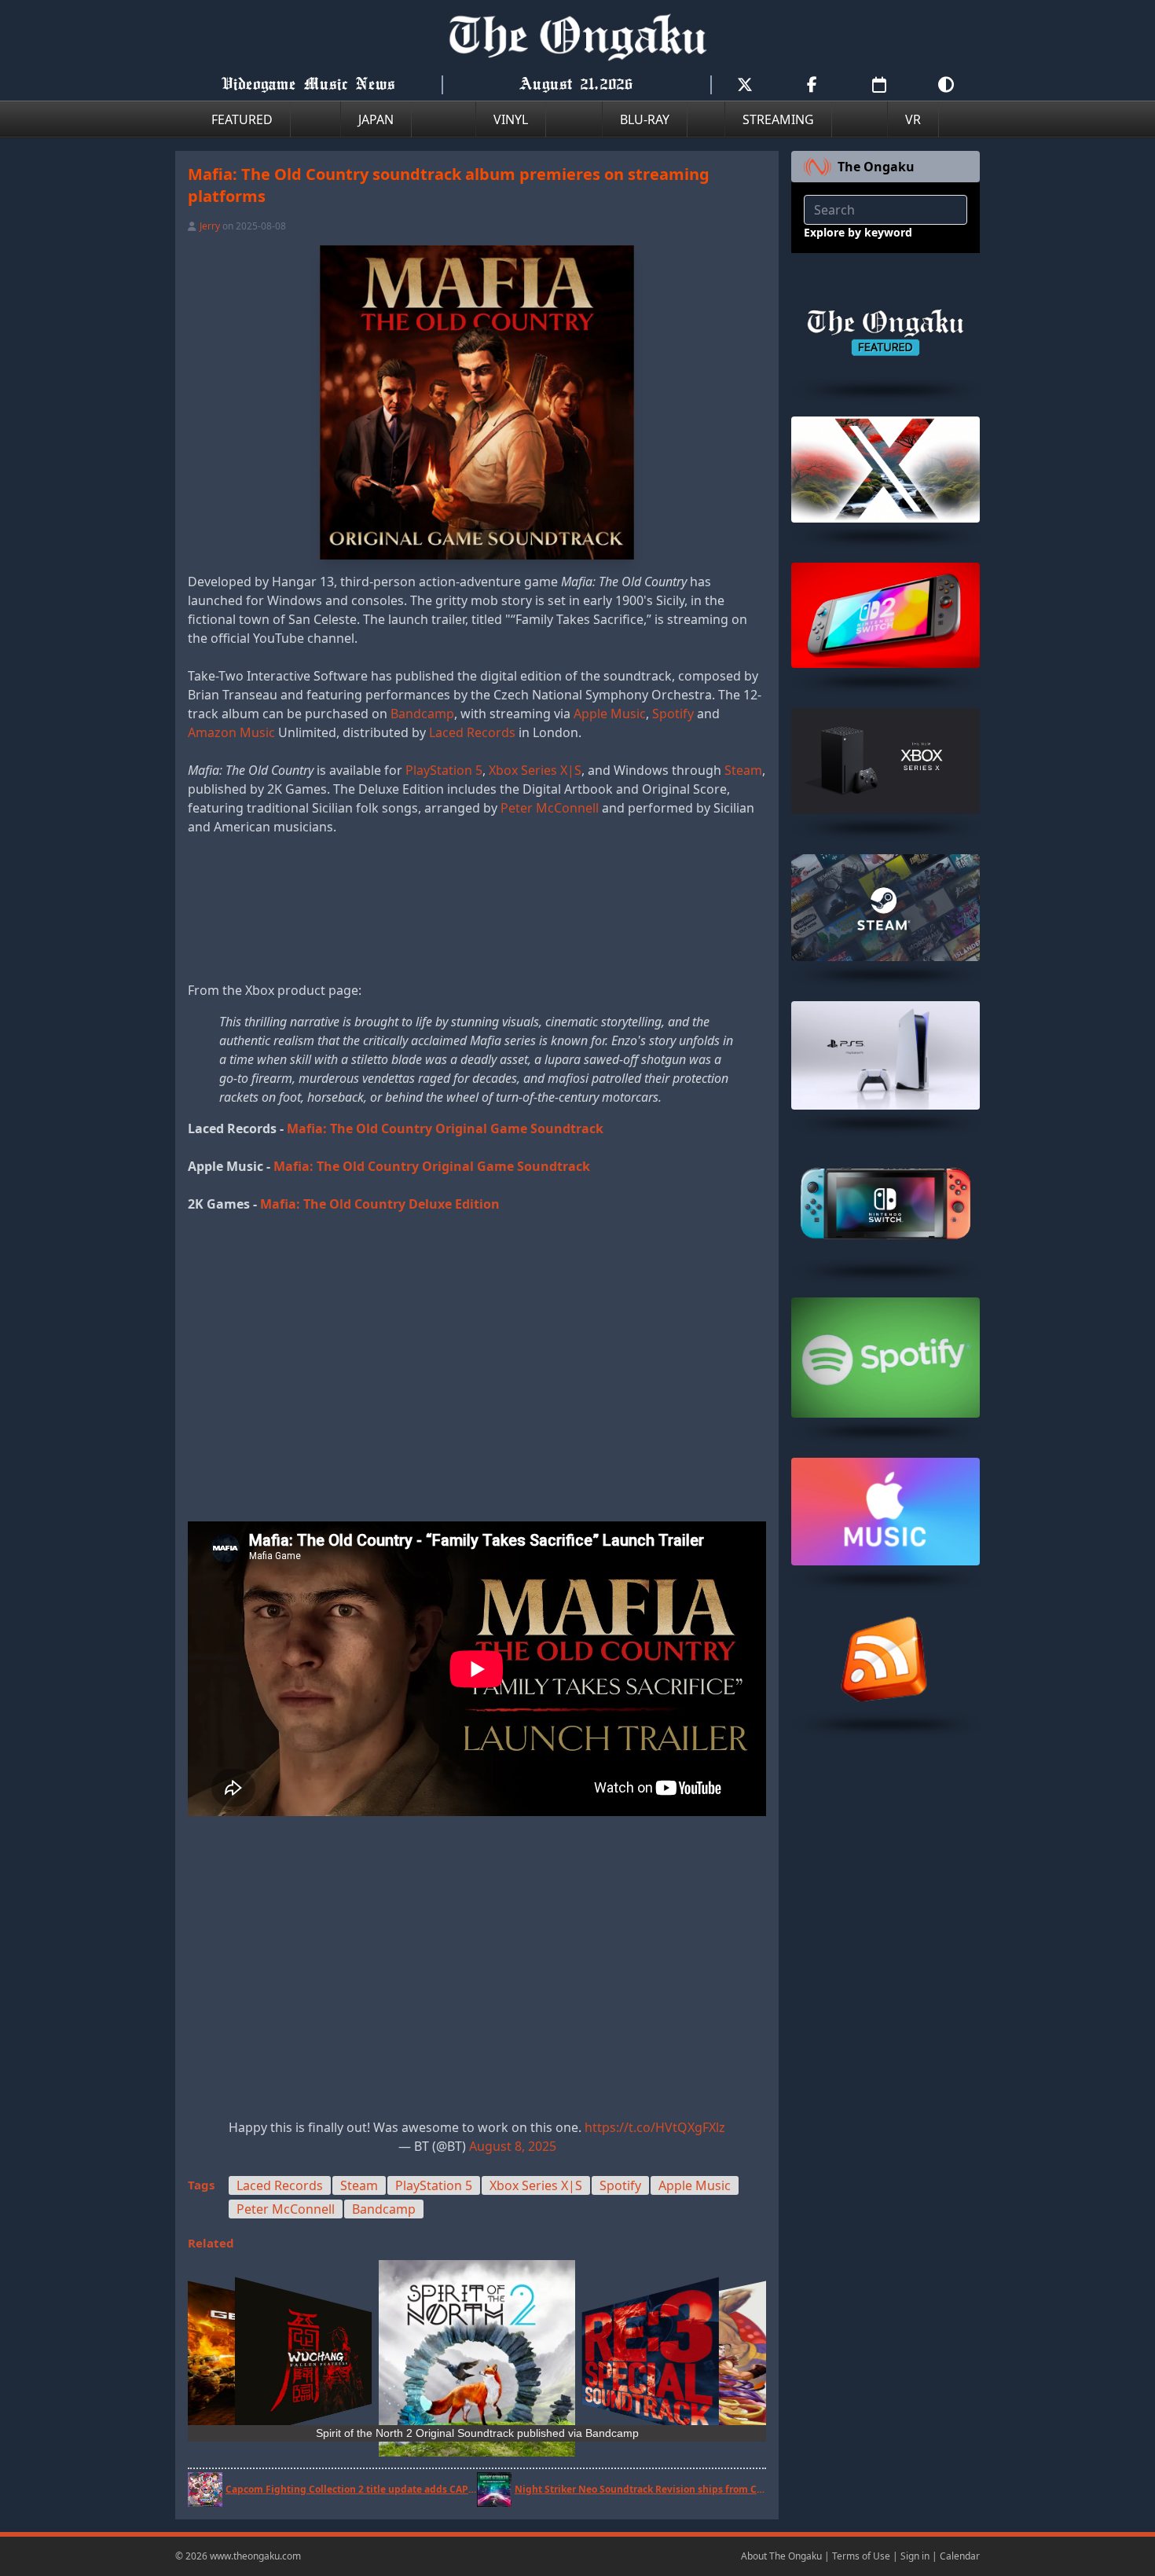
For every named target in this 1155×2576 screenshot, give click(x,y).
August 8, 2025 (513, 2146)
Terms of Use (861, 2556)
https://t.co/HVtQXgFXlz (655, 2127)
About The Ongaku (781, 2556)
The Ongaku (876, 167)
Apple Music (610, 714)
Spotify (673, 714)
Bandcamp (422, 714)
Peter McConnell (550, 808)
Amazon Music (231, 732)
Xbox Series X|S (535, 770)
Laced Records (472, 732)
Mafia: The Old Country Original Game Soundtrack (445, 1128)
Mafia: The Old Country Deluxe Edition (380, 1204)
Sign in (915, 2556)
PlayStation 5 (444, 770)
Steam (743, 770)
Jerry (210, 226)
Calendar (960, 2556)
